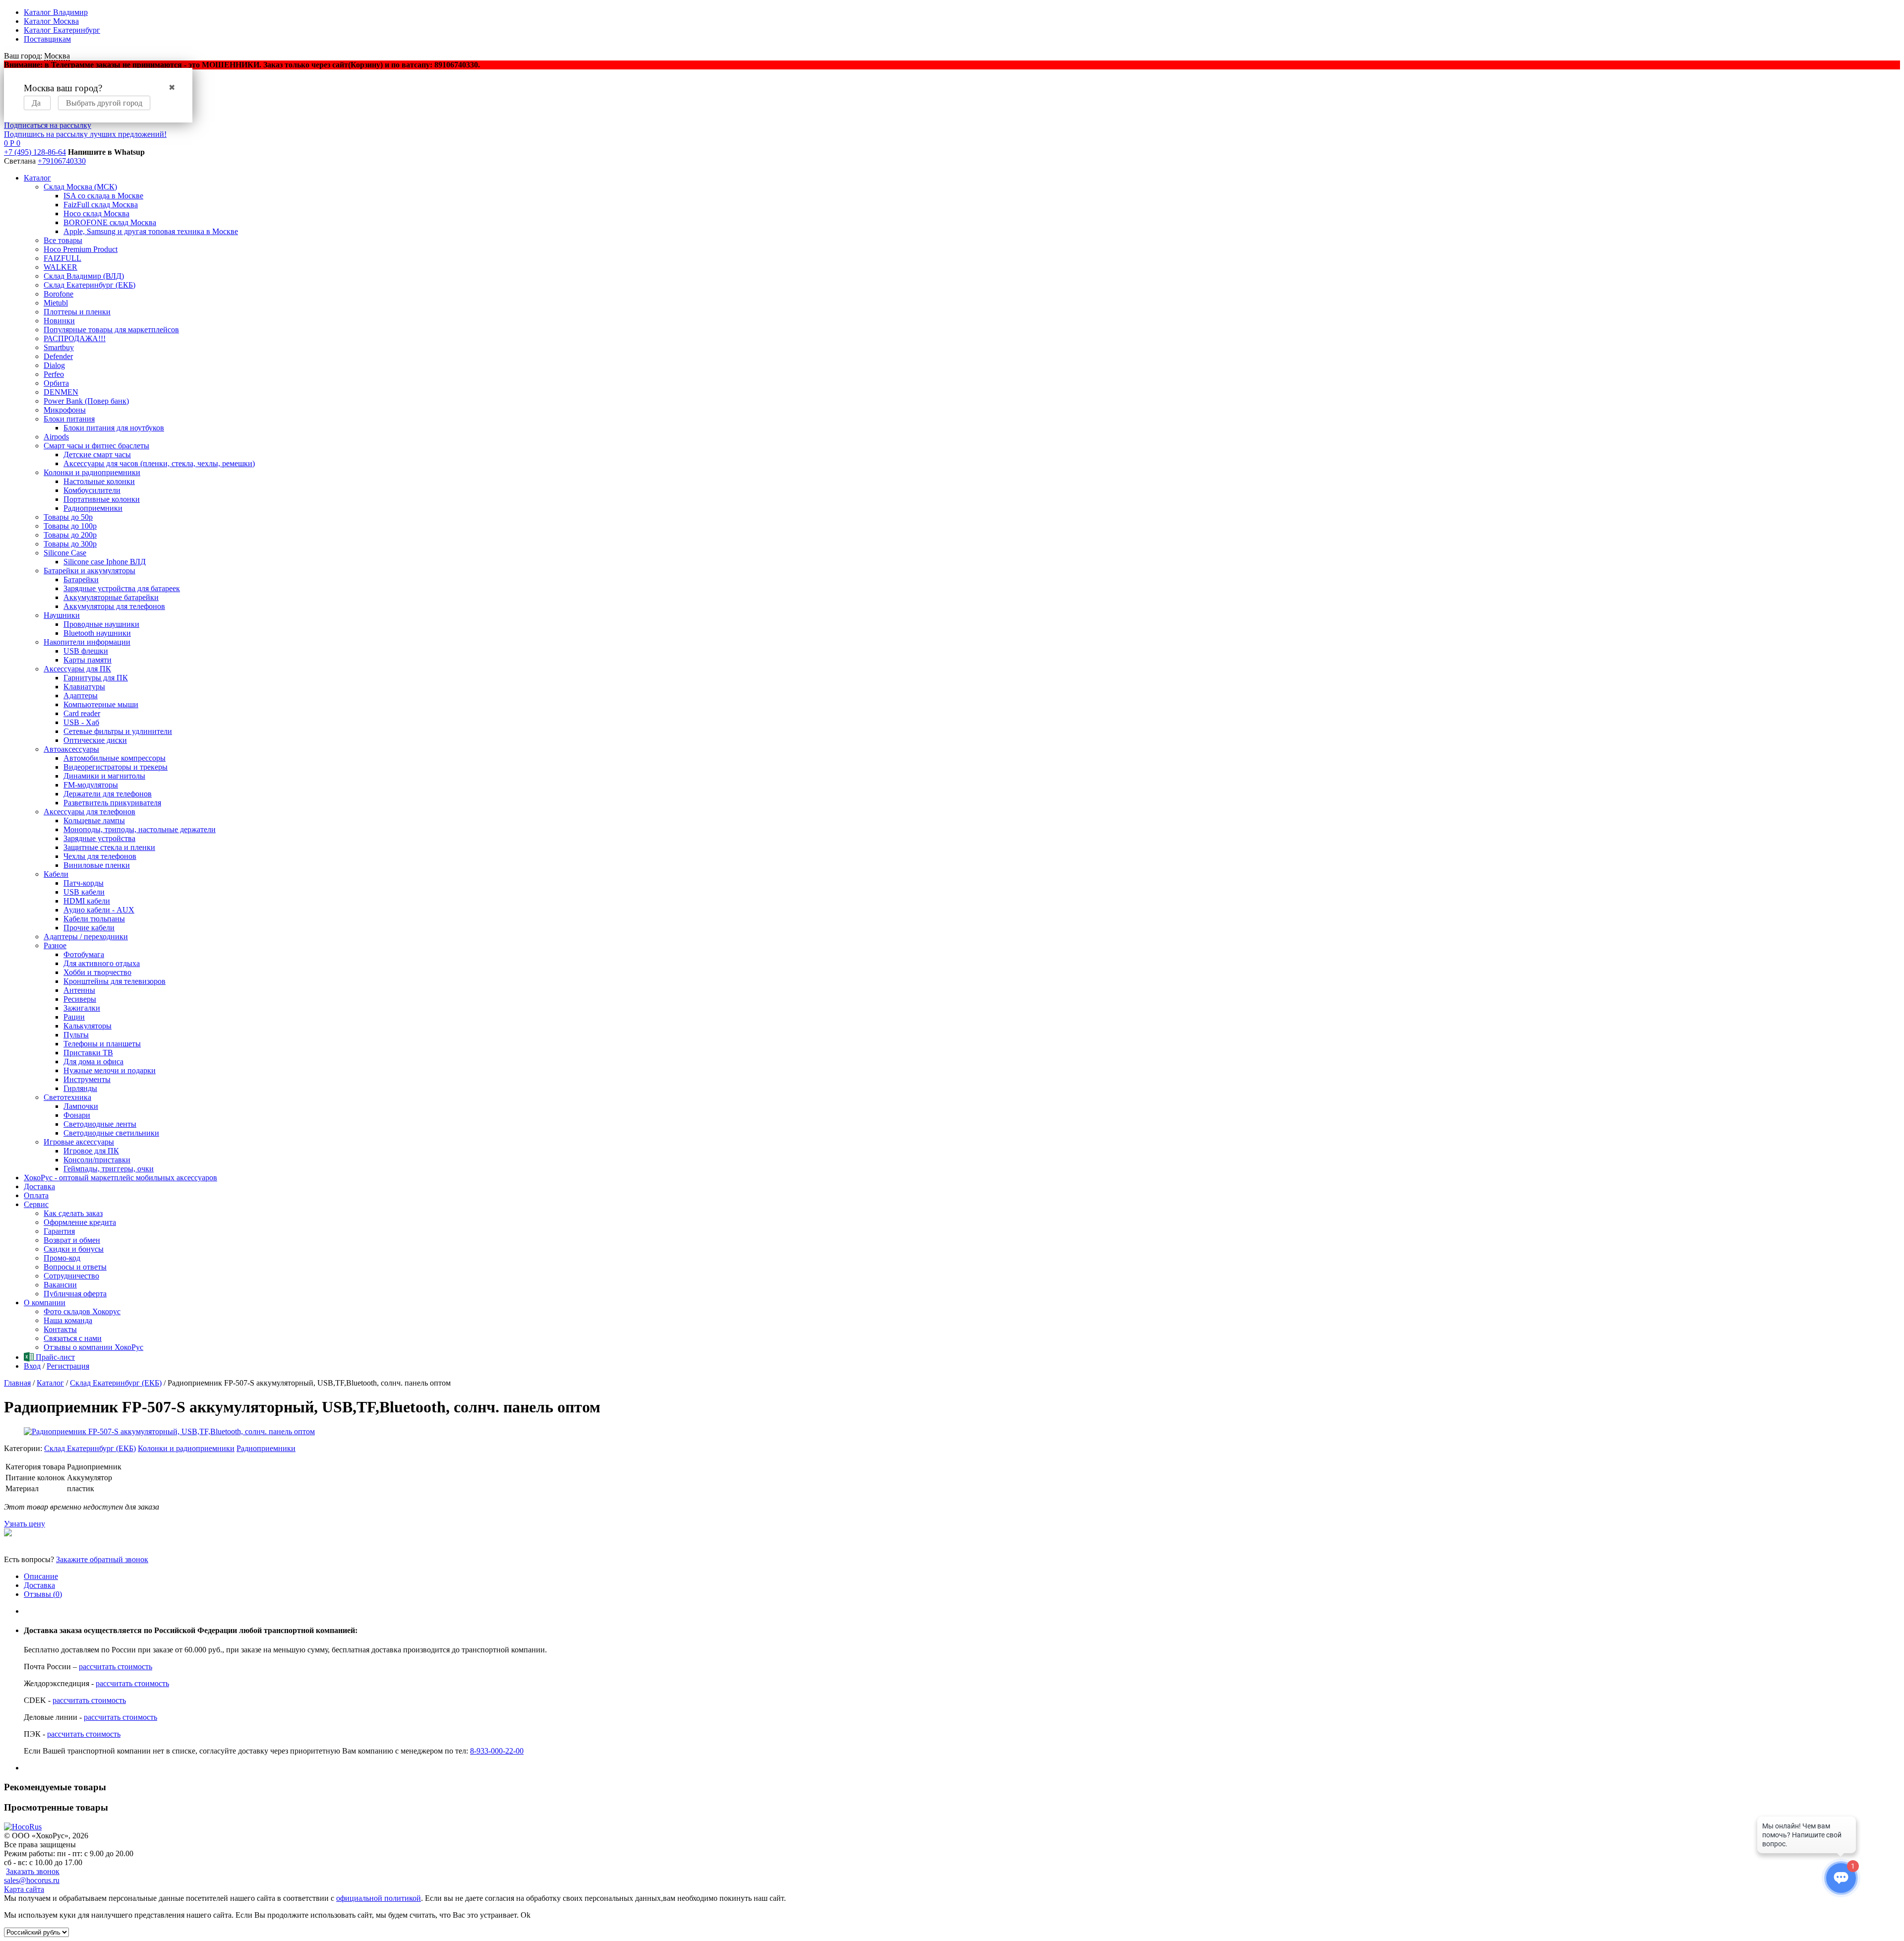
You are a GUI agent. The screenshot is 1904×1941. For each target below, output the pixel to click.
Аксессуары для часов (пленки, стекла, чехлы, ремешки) (159, 463)
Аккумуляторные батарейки (111, 597)
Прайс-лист (54, 1357)
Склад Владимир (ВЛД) (84, 276)
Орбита (56, 383)
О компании (45, 1303)
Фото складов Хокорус (82, 1311)
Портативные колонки (102, 499)
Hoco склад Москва (96, 213)
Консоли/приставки (97, 1160)
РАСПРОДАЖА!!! (75, 338)
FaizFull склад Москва (101, 205)
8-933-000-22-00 (497, 1751)
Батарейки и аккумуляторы (89, 571)
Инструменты (87, 1079)
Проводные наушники (101, 624)
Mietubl (56, 303)
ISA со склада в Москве (103, 196)
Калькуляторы (88, 1026)
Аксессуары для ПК (77, 669)
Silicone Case (65, 553)
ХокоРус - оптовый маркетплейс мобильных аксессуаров (120, 1178)
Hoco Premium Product (81, 249)
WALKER (60, 267)
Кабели (56, 874)
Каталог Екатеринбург (62, 30)
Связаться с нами (73, 1338)
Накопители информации (87, 642)
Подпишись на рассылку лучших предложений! (85, 134)
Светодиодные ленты (100, 1124)
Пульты (76, 1035)
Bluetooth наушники (97, 633)
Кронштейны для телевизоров (115, 981)
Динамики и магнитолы (104, 776)
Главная (17, 1383)
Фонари (77, 1115)
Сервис (36, 1204)
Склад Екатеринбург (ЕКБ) (89, 285)
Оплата (36, 1195)
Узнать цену (25, 1524)
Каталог (37, 178)
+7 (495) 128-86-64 (35, 152)
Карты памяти (88, 660)
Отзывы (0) (43, 1594)
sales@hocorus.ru (32, 1880)
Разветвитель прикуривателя (112, 803)
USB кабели (84, 892)
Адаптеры (81, 696)
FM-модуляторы (91, 785)
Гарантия (59, 1231)
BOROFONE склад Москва (110, 222)
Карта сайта (24, 1889)
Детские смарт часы (97, 455)
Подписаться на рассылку (48, 125)
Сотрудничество (71, 1276)
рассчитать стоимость (116, 1667)
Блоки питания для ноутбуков (114, 428)
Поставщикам (47, 39)
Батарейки (81, 579)
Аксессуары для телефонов (89, 812)
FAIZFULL (62, 258)
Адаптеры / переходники (86, 937)
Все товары (63, 240)
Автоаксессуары (71, 749)
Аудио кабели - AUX (99, 910)
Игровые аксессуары (79, 1142)
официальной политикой (379, 1898)
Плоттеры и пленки (77, 312)
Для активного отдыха (102, 963)
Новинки (59, 321)
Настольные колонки (99, 481)
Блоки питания (69, 419)
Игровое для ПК (91, 1151)
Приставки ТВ (88, 1053)
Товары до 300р (70, 544)
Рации (74, 1017)
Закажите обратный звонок (102, 1559)
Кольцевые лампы (94, 820)
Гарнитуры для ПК (96, 678)
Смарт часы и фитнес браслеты (96, 446)
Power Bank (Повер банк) (86, 401)
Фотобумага (84, 954)
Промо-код (62, 1258)
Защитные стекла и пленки (109, 847)
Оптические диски (95, 740)
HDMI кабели (87, 901)
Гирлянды (80, 1088)
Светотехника (67, 1097)
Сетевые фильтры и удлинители (118, 731)
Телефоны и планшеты (102, 1044)
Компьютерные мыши (101, 704)
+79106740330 (62, 161)
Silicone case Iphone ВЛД (105, 562)
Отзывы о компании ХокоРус (93, 1347)
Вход (32, 1366)
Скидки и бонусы (74, 1249)
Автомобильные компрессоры (115, 758)
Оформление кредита (80, 1222)
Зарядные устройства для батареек (122, 588)
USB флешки (86, 651)
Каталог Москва (51, 21)
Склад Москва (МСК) (80, 187)
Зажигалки (82, 1008)
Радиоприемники (93, 508)
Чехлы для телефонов (100, 856)
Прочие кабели (89, 928)
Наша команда (68, 1320)
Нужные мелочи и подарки (110, 1070)
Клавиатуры (84, 687)
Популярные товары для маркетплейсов (111, 330)
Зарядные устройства (99, 838)
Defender (58, 356)
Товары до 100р (70, 526)
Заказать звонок (33, 1871)
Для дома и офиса (93, 1061)
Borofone (59, 294)
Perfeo (54, 374)
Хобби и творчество (97, 972)
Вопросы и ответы (75, 1267)
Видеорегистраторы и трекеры (116, 767)
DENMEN (61, 392)
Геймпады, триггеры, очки (109, 1169)
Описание (41, 1576)
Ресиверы (80, 999)
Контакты (60, 1329)
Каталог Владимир (56, 12)
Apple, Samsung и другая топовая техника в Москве (151, 231)
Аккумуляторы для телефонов (114, 606)
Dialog (54, 365)
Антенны (79, 990)
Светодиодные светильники (111, 1133)
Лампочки (81, 1106)
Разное (55, 945)
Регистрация (68, 1366)
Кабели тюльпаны (94, 919)
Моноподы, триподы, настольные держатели (140, 829)
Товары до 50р (68, 517)
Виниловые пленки (97, 865)
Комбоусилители (92, 490)
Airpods (56, 437)
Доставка (39, 1186)
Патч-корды (84, 883)
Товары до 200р (70, 535)
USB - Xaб (81, 722)
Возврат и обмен (72, 1240)
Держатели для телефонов (108, 794)
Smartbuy (59, 347)
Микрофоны (65, 410)
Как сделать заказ (73, 1213)
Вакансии (60, 1285)
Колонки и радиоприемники (92, 472)
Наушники (62, 615)
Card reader (82, 713)
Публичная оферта (75, 1294)
